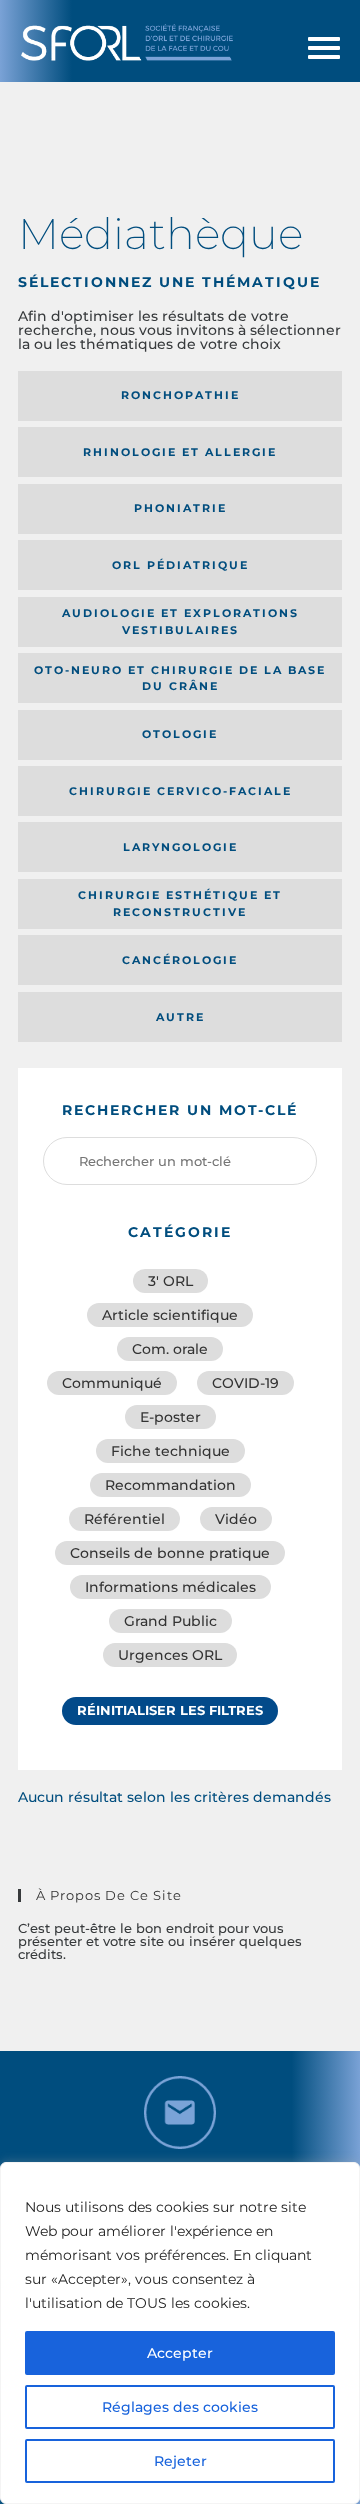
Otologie (180, 734)
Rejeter (180, 2461)
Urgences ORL (170, 1655)
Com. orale (170, 1349)
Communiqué (112, 1383)
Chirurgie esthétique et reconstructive (180, 903)
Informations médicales (170, 1587)
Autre (180, 1017)
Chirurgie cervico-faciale (180, 791)
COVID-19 (245, 1383)
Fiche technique (170, 1451)
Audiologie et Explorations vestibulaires (180, 621)
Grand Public (170, 1621)
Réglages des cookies (180, 2407)
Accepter (180, 2353)
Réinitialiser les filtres (170, 1710)
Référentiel (124, 1519)
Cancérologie (180, 960)
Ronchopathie (180, 395)
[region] (180, 2333)
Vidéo (236, 1519)
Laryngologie (180, 847)
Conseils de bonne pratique (170, 1553)
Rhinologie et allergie (180, 452)
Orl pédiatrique (180, 565)
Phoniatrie (180, 508)
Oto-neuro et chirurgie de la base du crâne (180, 678)
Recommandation (170, 1485)
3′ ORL (170, 1281)
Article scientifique (170, 1315)
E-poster (170, 1417)
